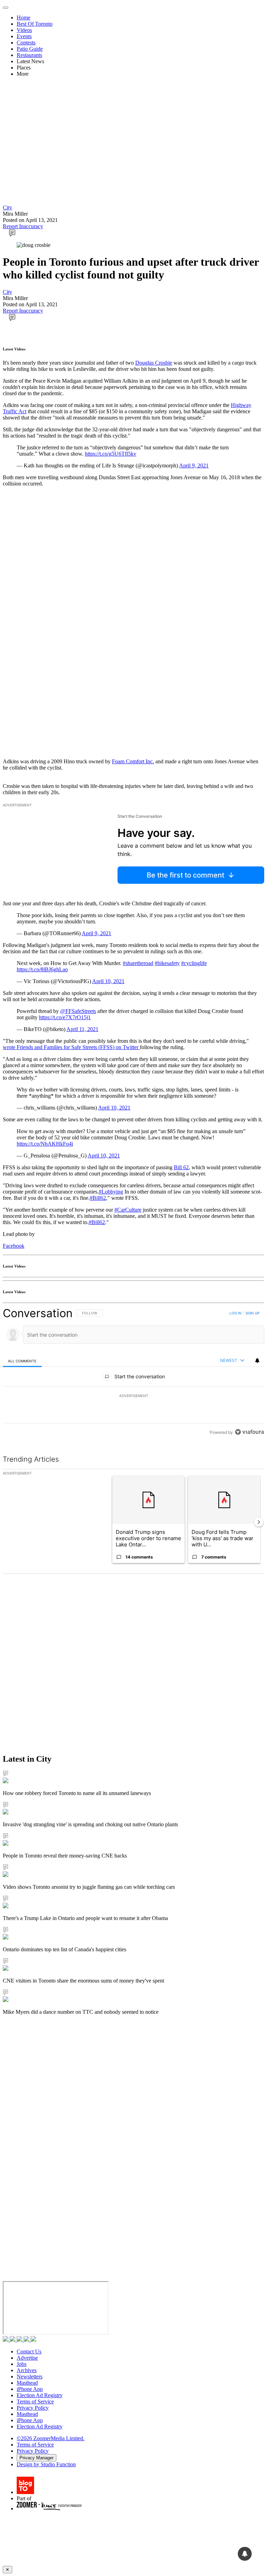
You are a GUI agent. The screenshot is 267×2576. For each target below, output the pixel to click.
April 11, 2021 (82, 1029)
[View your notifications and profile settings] (257, 1361)
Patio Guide (30, 49)
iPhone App (30, 2389)
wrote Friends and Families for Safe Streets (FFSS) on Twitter (71, 1047)
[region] (133, 1373)
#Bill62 (98, 1198)
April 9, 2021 (194, 466)
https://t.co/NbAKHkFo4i (45, 1144)
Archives (27, 2370)
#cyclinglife (194, 963)
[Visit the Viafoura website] (249, 1432)
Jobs (22, 2364)
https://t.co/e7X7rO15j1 (65, 1017)
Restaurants (29, 55)
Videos (24, 30)
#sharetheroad (138, 963)
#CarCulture (128, 1210)
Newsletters (30, 2376)
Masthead (27, 2383)
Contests (26, 43)
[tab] (22, 1361)
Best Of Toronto (35, 24)
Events (24, 36)
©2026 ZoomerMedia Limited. (51, 2438)
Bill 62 (181, 1167)
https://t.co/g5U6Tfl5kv (111, 454)
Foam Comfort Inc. (133, 761)
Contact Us (29, 2351)
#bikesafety (167, 963)
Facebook (14, 1246)
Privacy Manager (37, 2458)
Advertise (27, 2358)
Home (23, 18)
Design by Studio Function (46, 2464)
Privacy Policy (33, 2408)
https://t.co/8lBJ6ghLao (42, 969)
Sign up (252, 1313)
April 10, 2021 (108, 981)
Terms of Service (35, 2402)
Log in (236, 1313)
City (7, 207)
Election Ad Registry (40, 2395)
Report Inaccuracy (23, 226)
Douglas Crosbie (154, 363)
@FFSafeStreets (78, 1011)
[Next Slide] (259, 1522)
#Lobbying (111, 1192)
